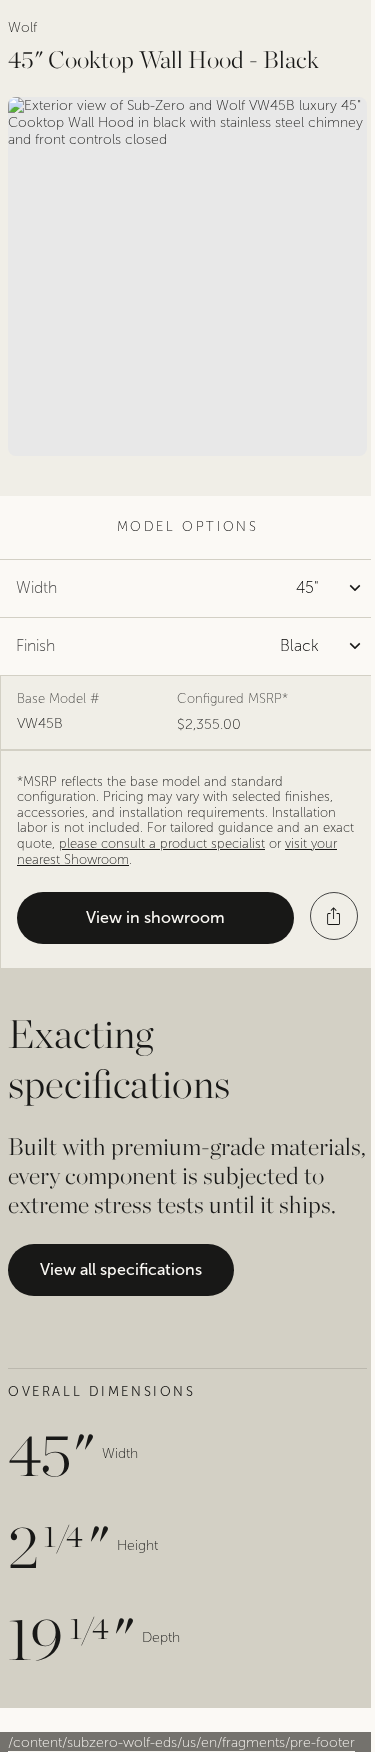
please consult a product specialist (162, 844)
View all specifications (121, 1269)
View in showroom (155, 917)
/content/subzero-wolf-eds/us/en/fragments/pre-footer (181, 1742)
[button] (334, 916)
